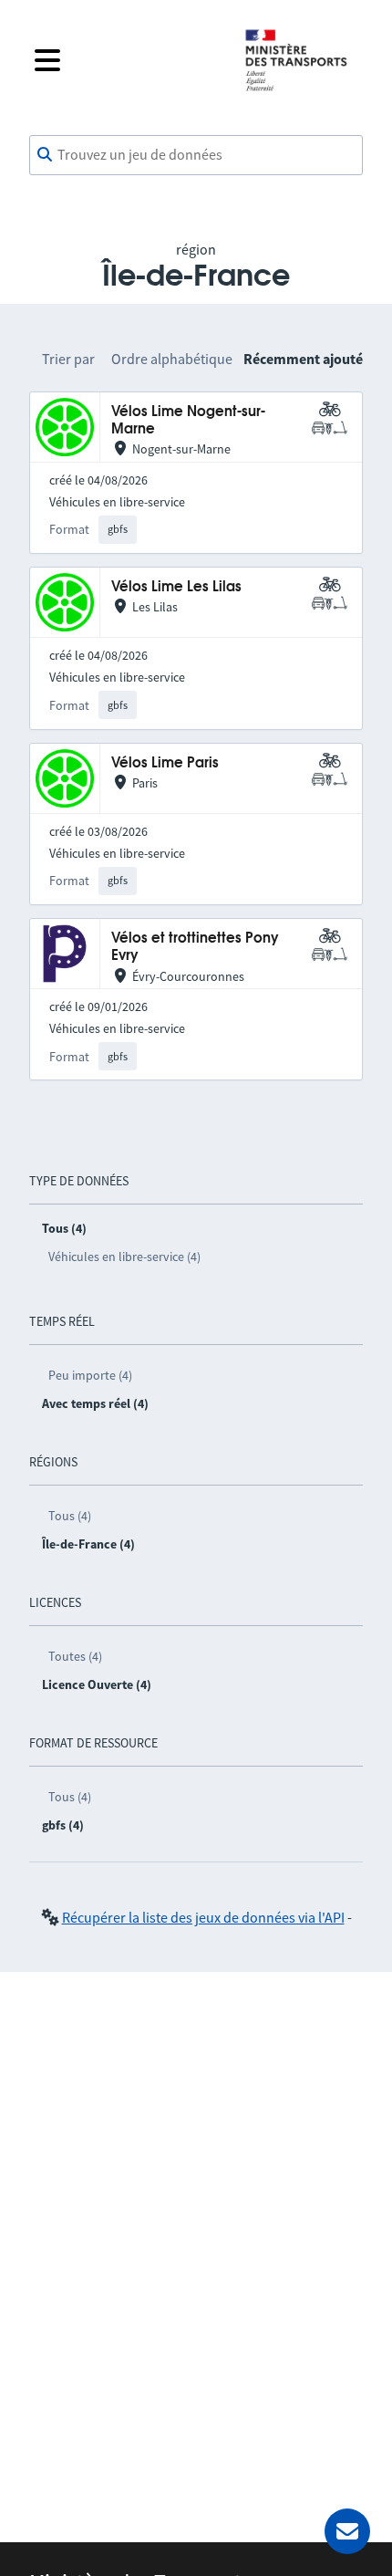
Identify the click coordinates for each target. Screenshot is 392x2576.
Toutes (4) (75, 1656)
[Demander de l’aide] (347, 2531)
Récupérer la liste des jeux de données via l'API (203, 1917)
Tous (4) (70, 1516)
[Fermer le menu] (125, 60)
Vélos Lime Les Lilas (176, 587)
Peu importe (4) (90, 1375)
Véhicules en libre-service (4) (124, 1257)
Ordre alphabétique (172, 359)
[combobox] (196, 155)
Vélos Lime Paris (165, 763)
